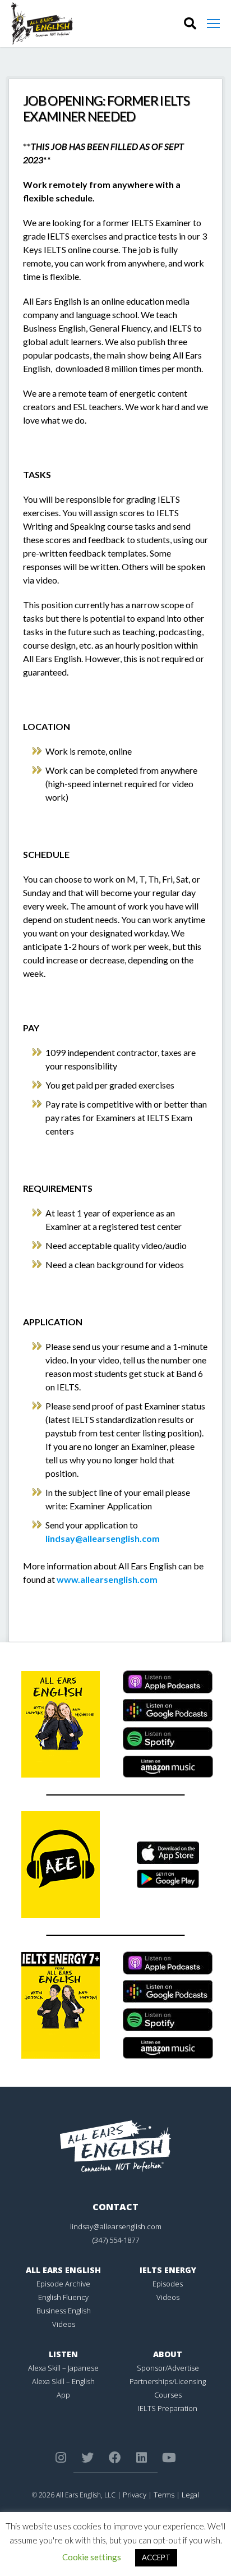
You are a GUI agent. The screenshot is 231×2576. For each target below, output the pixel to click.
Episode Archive (63, 2284)
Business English (64, 2311)
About (168, 2354)
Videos (64, 2324)
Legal (190, 2495)
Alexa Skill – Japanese (63, 2368)
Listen (63, 2354)
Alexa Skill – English (63, 2381)
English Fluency (63, 2297)
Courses (168, 2395)
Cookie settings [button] (92, 2557)
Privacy (135, 2495)
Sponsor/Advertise (168, 2368)
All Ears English (63, 2270)
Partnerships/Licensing (168, 2381)
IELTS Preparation (168, 2408)
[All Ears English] (115, 2146)
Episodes (168, 2284)
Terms (164, 2495)
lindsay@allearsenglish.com (103, 1538)
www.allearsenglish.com (107, 1579)
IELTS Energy (168, 2270)
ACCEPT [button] (156, 2557)
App (63, 2395)
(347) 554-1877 (116, 2240)
